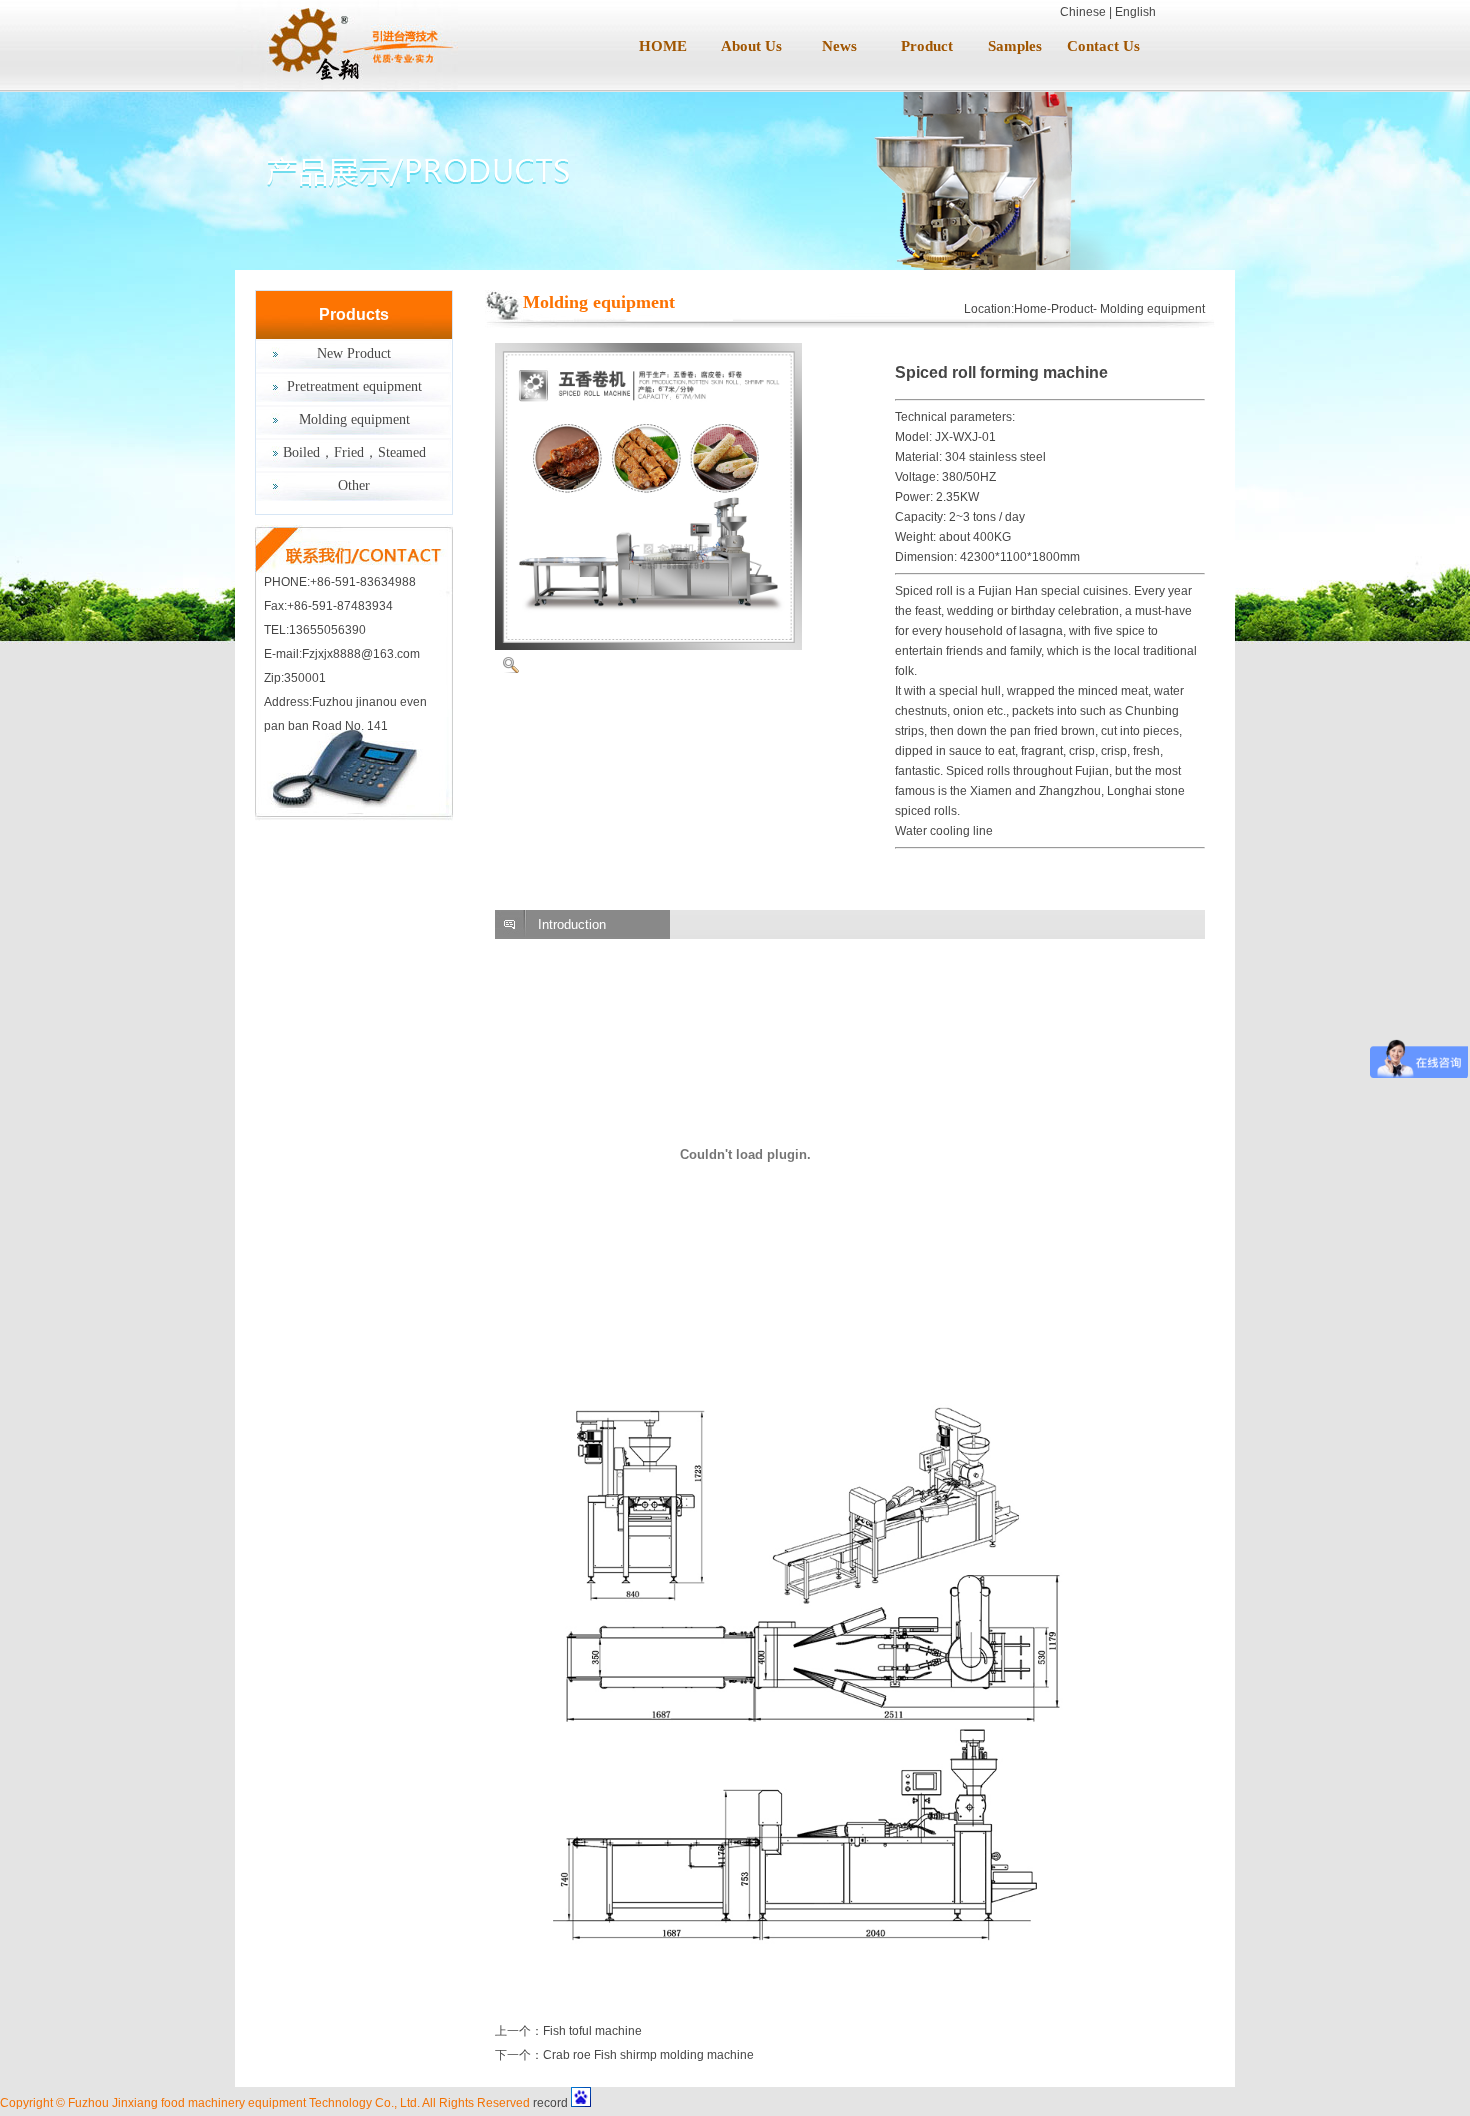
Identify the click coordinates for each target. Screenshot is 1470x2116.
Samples (1015, 46)
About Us (751, 46)
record (550, 2103)
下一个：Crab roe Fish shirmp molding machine (624, 2055)
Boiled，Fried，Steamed (354, 452)
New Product (354, 353)
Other (354, 485)
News (839, 46)
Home (1030, 309)
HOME (663, 46)
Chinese (1083, 12)
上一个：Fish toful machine (568, 2031)
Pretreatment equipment (354, 386)
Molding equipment (354, 419)
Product (927, 46)
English (1135, 12)
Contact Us (1103, 46)
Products (354, 314)
